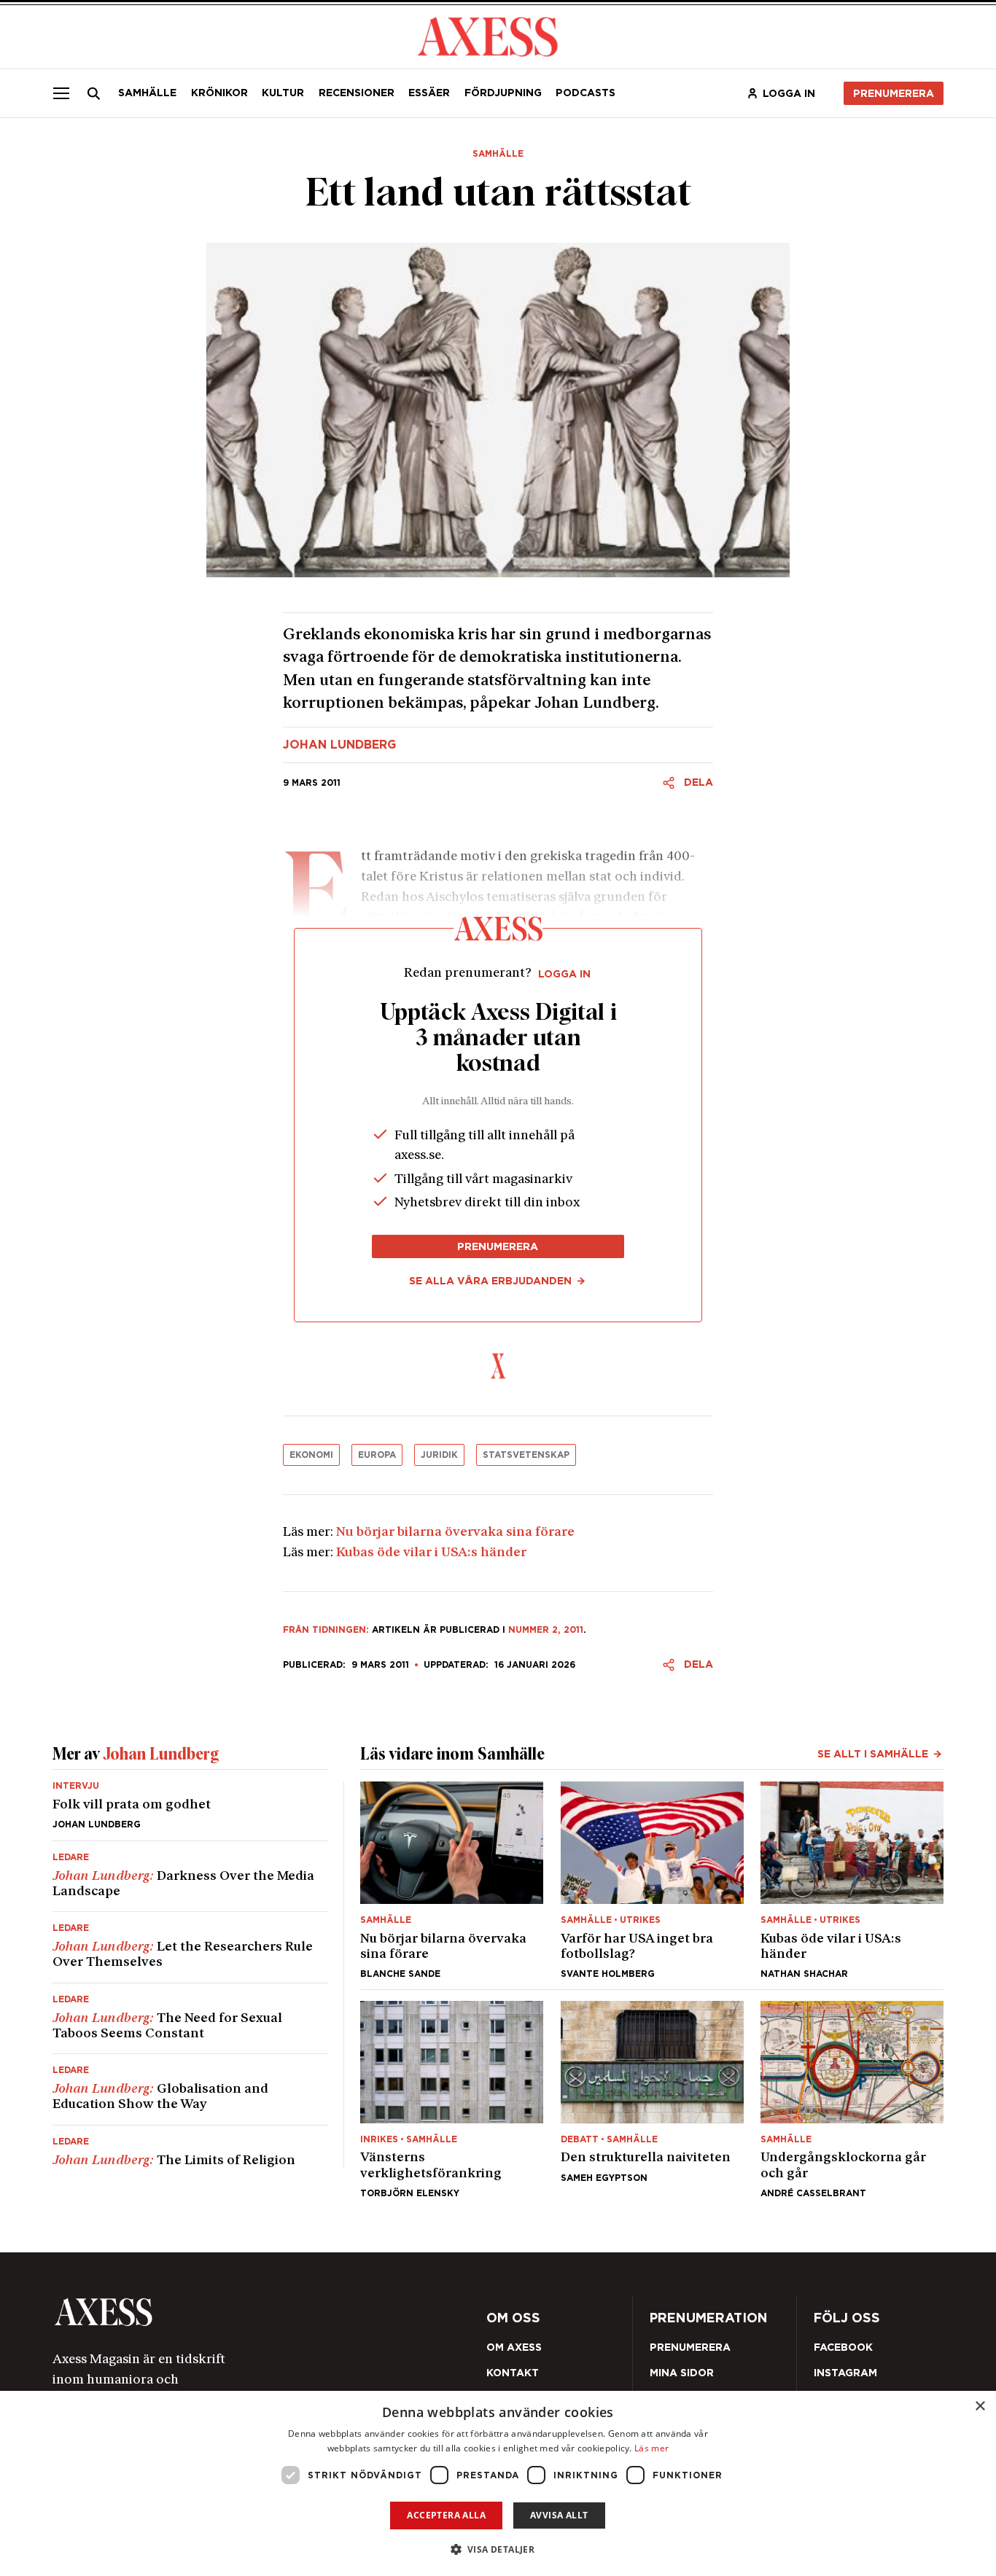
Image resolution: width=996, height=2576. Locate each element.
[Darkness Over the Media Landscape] (190, 1877)
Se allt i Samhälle (873, 1754)
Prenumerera (894, 93)
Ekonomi (311, 1455)
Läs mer (651, 2448)
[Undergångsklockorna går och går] (852, 2099)
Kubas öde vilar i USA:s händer (431, 1553)
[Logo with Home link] (488, 35)
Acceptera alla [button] (446, 2515)
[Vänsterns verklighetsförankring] (452, 2099)
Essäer (429, 93)
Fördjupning (503, 93)
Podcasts (585, 93)
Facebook (843, 2347)
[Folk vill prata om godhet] (190, 1811)
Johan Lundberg (339, 745)
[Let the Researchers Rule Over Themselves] (190, 1947)
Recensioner (357, 93)
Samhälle (147, 93)
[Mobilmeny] (61, 93)
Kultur (283, 93)
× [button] (980, 2407)
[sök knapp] (94, 93)
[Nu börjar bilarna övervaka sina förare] (452, 1880)
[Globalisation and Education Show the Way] (190, 2089)
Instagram (845, 2373)
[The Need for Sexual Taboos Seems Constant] (190, 2019)
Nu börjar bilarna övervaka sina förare (455, 1533)
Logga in (789, 93)
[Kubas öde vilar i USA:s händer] (852, 1880)
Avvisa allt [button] (559, 2515)
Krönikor (219, 93)
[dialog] (498, 2483)
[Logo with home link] (229, 2312)
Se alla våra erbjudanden (490, 1281)
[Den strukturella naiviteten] (652, 2099)
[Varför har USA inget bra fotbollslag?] (652, 1880)
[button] (498, 2549)
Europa (377, 1455)
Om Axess (514, 2347)
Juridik (439, 1455)
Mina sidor (682, 2373)
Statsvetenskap (526, 1455)
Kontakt (513, 2373)
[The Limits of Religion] (190, 2147)
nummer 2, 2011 (546, 1629)
